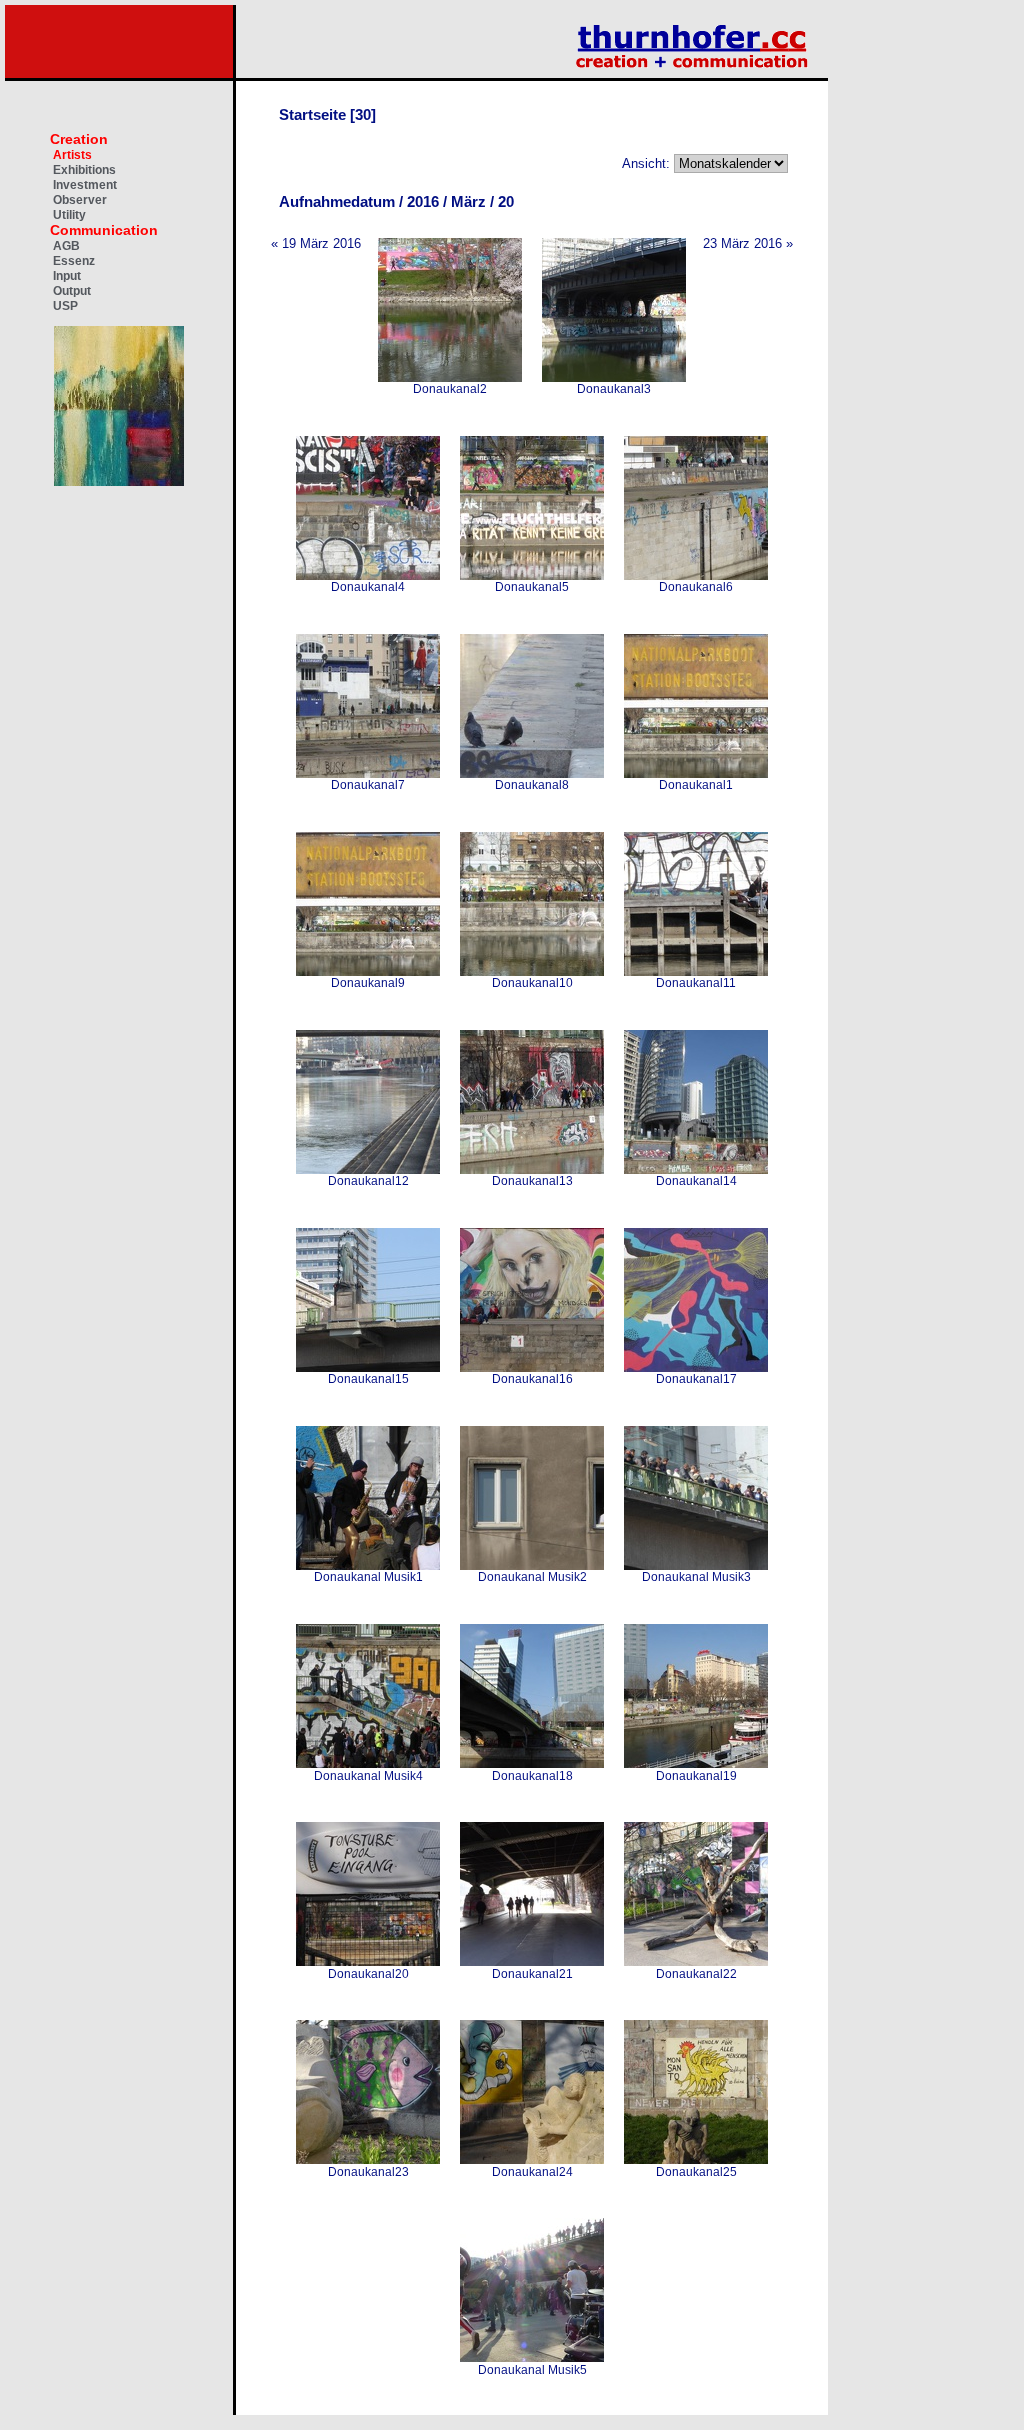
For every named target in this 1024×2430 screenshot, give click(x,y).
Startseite (312, 114)
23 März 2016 (742, 243)
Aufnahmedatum (337, 201)
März (468, 201)
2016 (423, 201)
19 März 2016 (321, 243)
